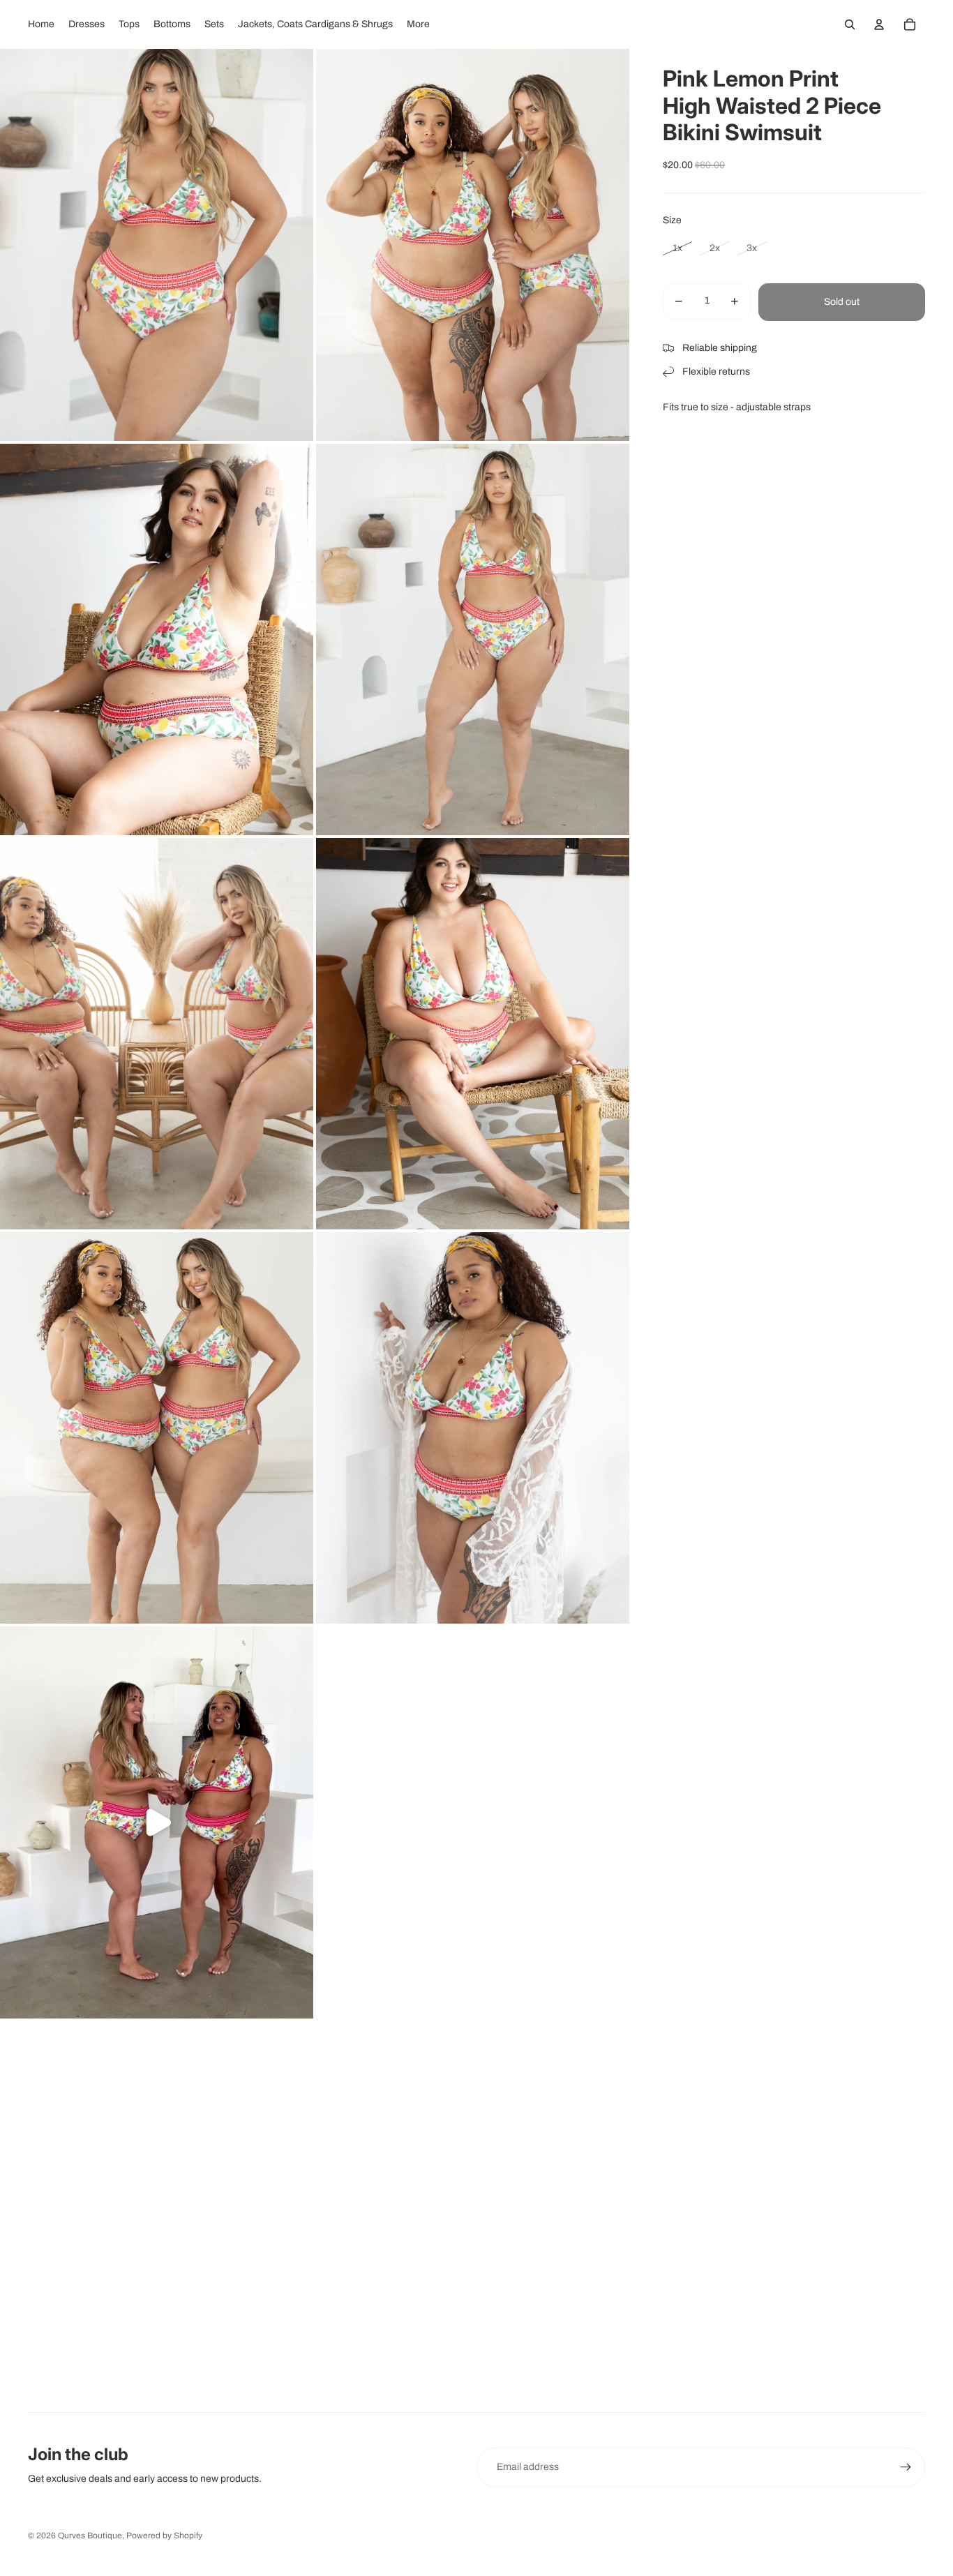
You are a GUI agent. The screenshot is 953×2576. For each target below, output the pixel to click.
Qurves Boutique (90, 2536)
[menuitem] (41, 24)
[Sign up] (906, 2467)
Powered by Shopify (164, 2536)
